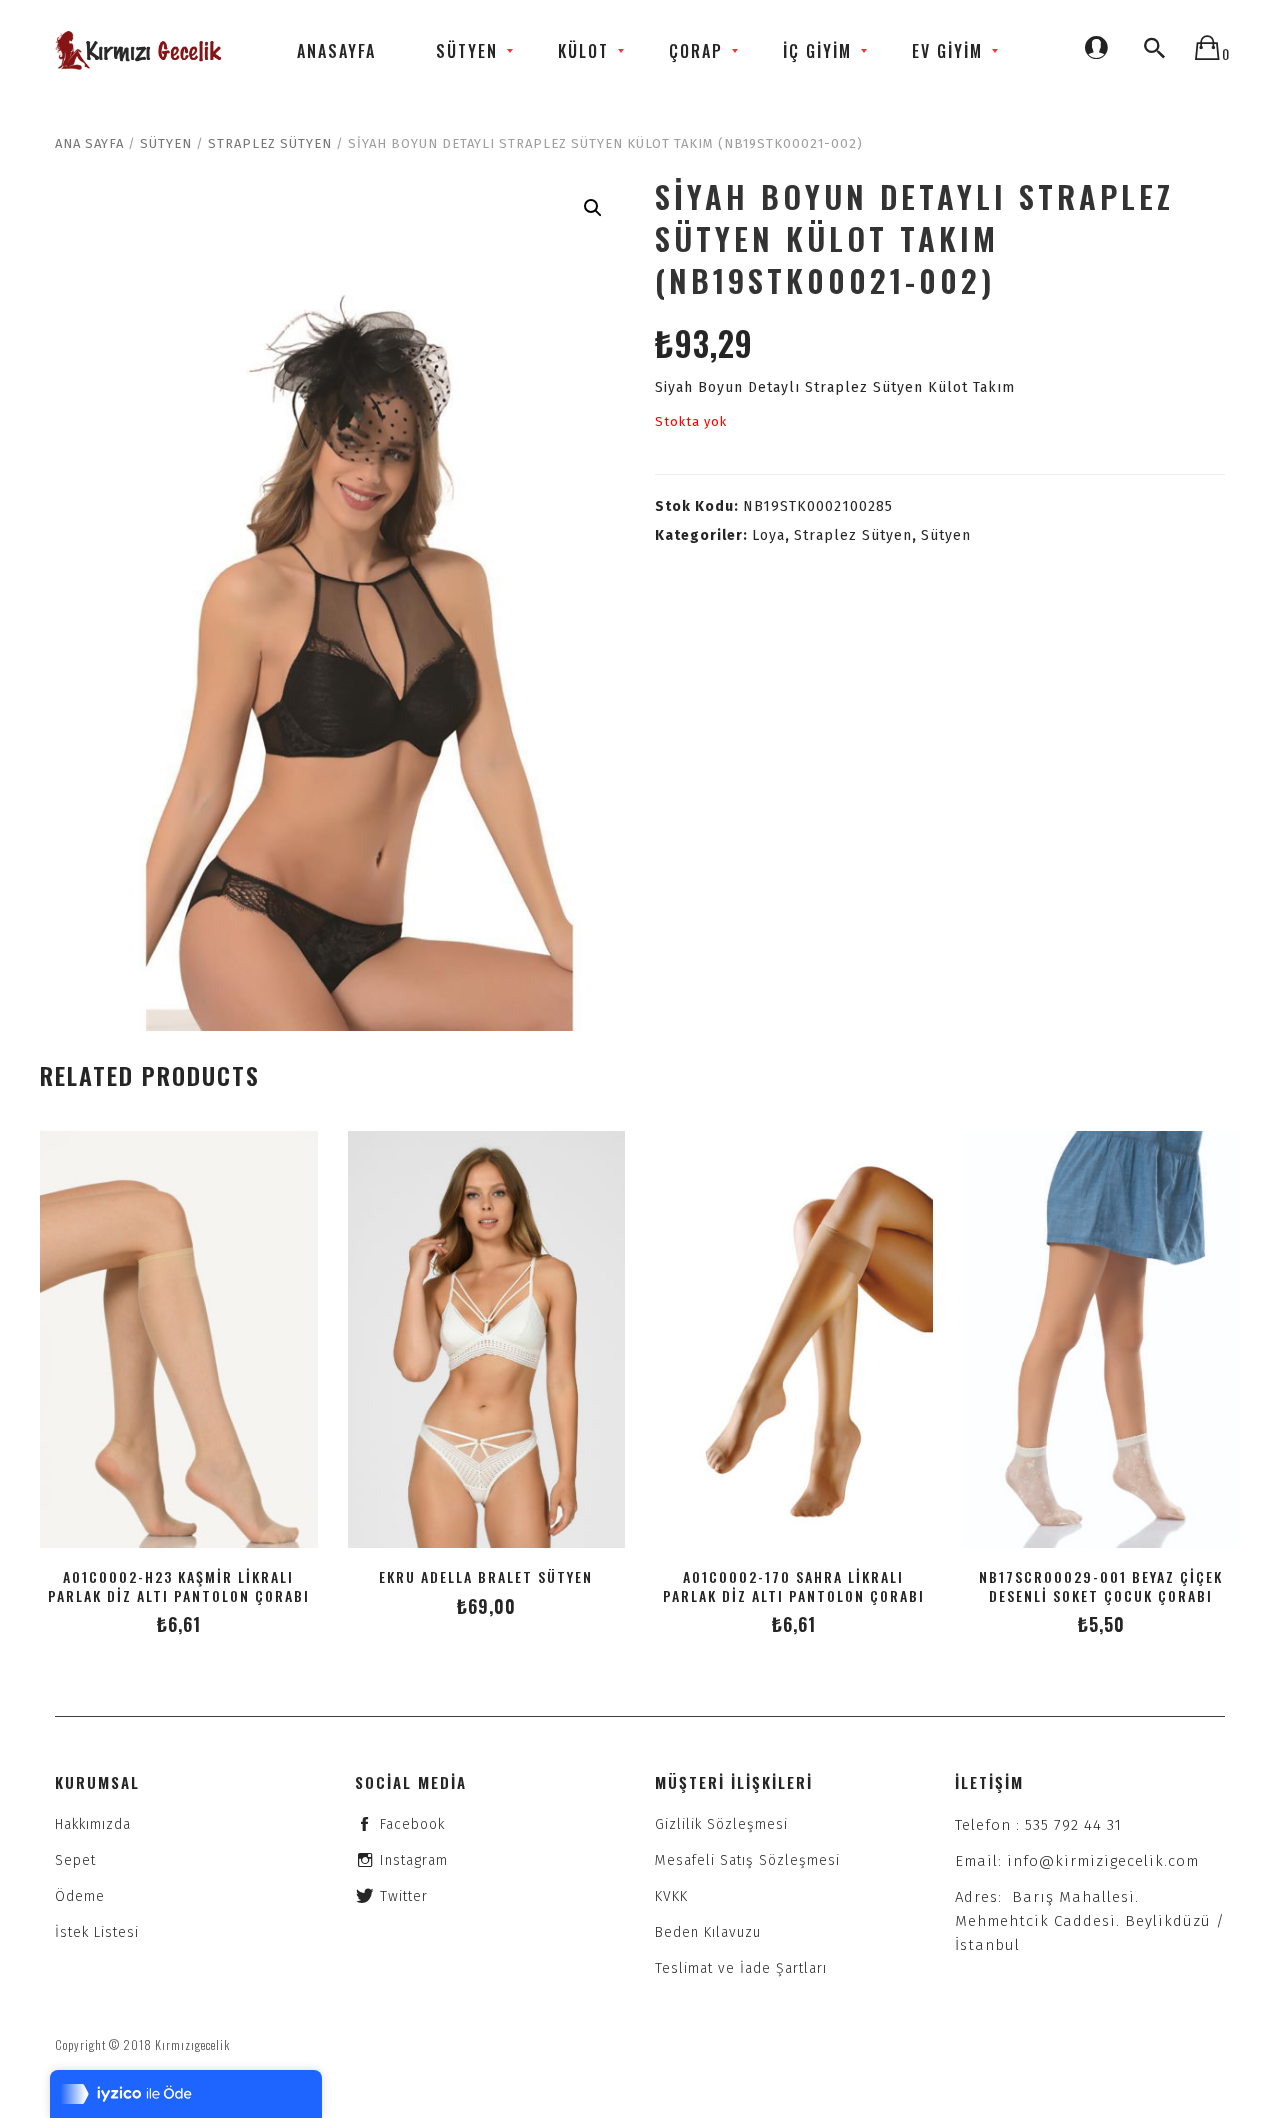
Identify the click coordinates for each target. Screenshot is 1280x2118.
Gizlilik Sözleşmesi (721, 1824)
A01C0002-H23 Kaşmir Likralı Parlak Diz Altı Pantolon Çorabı (179, 1586)
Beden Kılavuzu (708, 1932)
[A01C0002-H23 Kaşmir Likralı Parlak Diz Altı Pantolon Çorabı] (179, 1339)
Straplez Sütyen (270, 143)
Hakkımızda (93, 1824)
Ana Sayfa (89, 143)
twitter (404, 1896)
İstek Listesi (97, 1932)
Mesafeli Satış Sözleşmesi (747, 1860)
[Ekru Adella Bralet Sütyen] (487, 1339)
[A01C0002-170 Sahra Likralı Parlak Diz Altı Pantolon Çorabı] (794, 1339)
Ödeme (80, 1896)
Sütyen (166, 143)
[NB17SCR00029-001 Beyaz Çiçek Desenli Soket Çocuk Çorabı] (1102, 1339)
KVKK (671, 1896)
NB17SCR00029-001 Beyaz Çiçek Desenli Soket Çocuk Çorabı (1101, 1586)
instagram (414, 1860)
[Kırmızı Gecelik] (140, 50)
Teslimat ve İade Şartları (741, 1968)
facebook (412, 1824)
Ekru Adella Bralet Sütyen (486, 1576)
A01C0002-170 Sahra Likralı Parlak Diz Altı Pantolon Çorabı (794, 1586)
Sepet (75, 1860)
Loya (768, 535)
